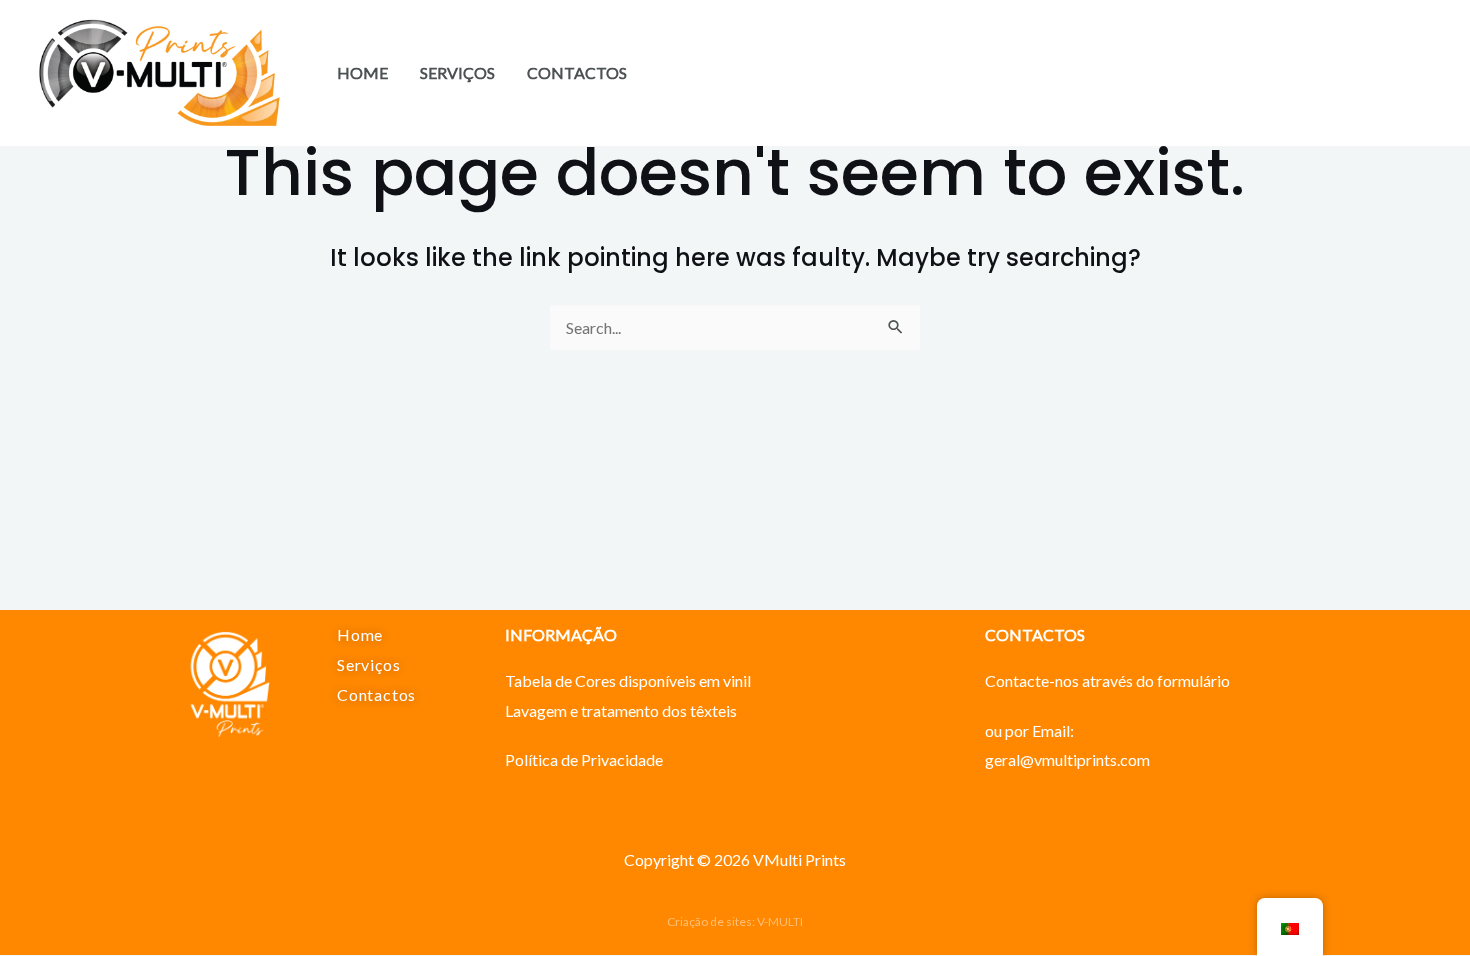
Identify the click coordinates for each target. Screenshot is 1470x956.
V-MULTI (780, 921)
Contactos (577, 72)
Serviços (457, 72)
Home (362, 72)
